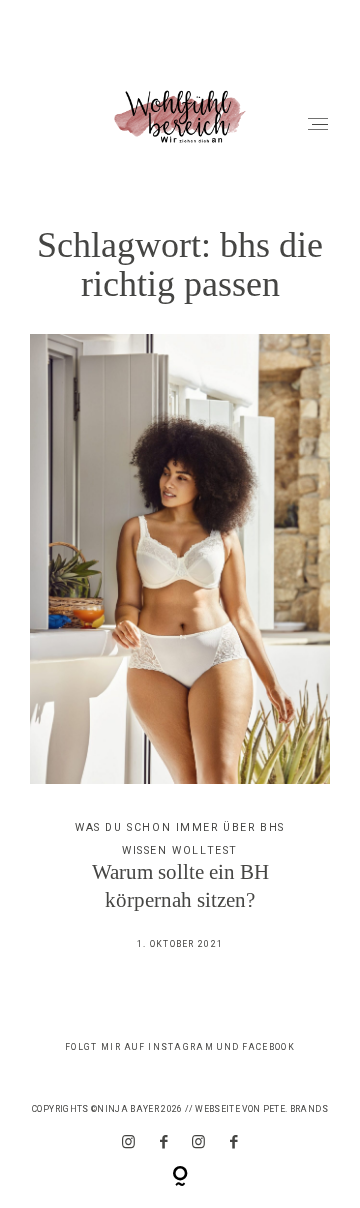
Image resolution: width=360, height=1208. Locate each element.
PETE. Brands (295, 1109)
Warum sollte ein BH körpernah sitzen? (180, 655)
